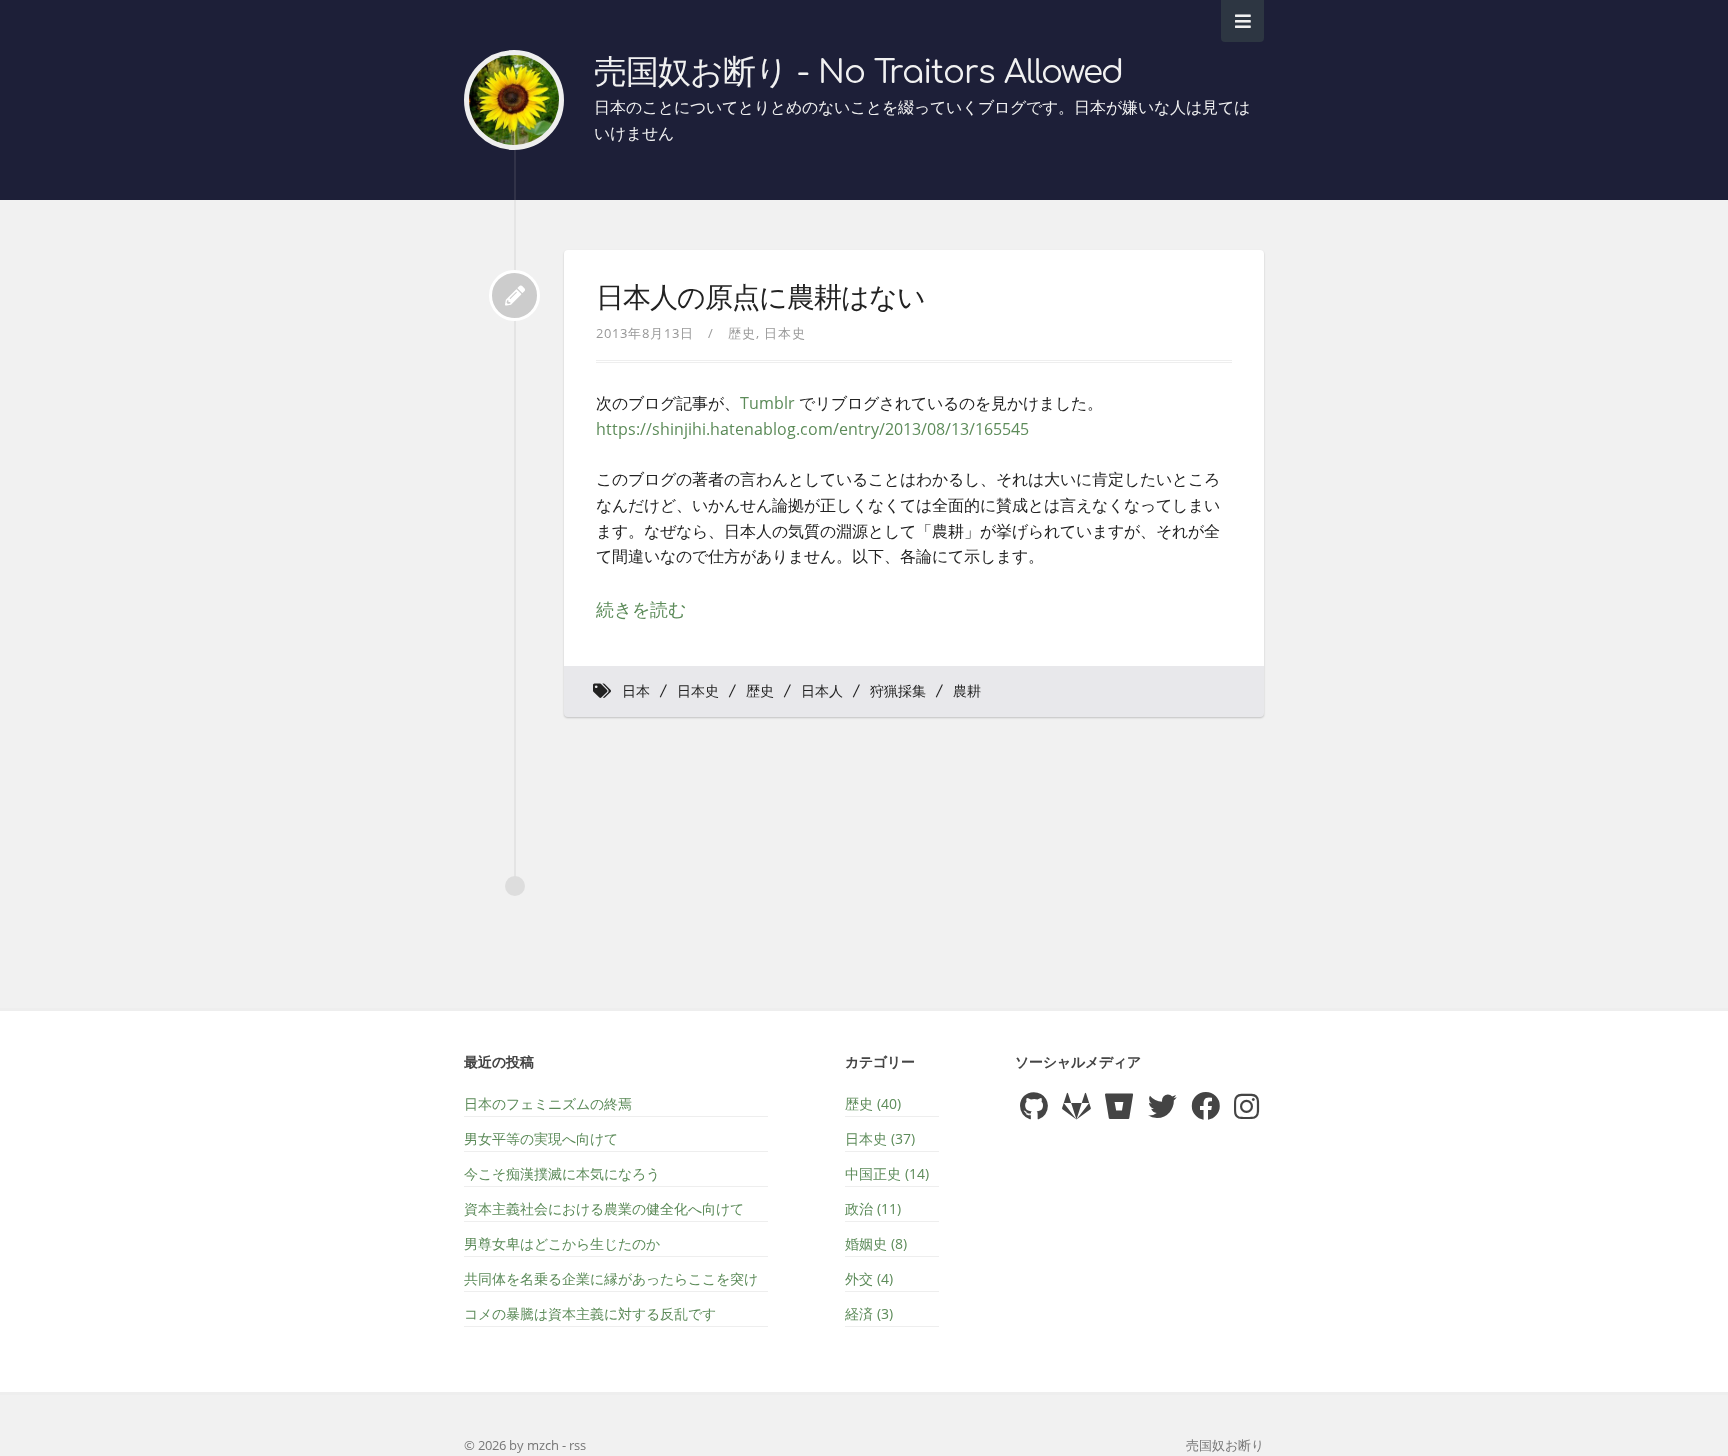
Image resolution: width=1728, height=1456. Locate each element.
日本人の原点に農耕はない (760, 298)
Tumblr (767, 403)
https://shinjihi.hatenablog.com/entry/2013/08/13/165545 (812, 429)
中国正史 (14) (887, 1173)
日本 (636, 691)
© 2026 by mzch (513, 1445)
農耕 (967, 691)
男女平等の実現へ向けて (541, 1138)
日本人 (822, 691)
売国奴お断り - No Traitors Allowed (858, 72)
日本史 (785, 333)
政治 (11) (873, 1208)
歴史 (742, 333)
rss (577, 1445)
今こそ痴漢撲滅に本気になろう (562, 1173)
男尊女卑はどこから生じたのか (562, 1243)
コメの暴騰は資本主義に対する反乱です (590, 1313)
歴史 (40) (873, 1103)
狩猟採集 (898, 691)
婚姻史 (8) (876, 1243)
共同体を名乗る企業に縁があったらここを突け (611, 1278)
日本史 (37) (880, 1138)
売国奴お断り (1225, 1445)
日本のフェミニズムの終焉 (548, 1103)
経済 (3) (869, 1313)
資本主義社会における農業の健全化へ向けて (604, 1208)
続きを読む (641, 609)
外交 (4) (869, 1278)
